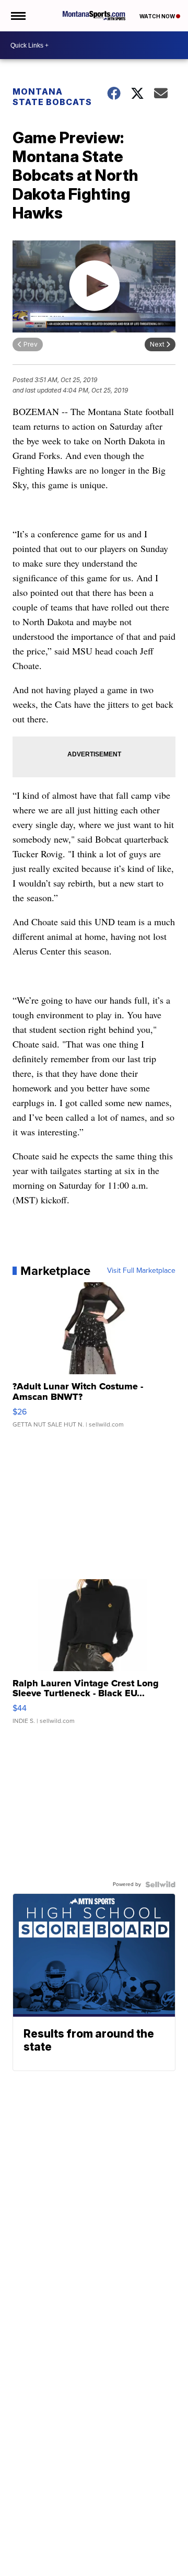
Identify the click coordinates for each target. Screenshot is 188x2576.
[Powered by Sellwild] (160, 1884)
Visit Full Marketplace (141, 1271)
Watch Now (158, 16)
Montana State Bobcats (52, 97)
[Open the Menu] (17, 16)
